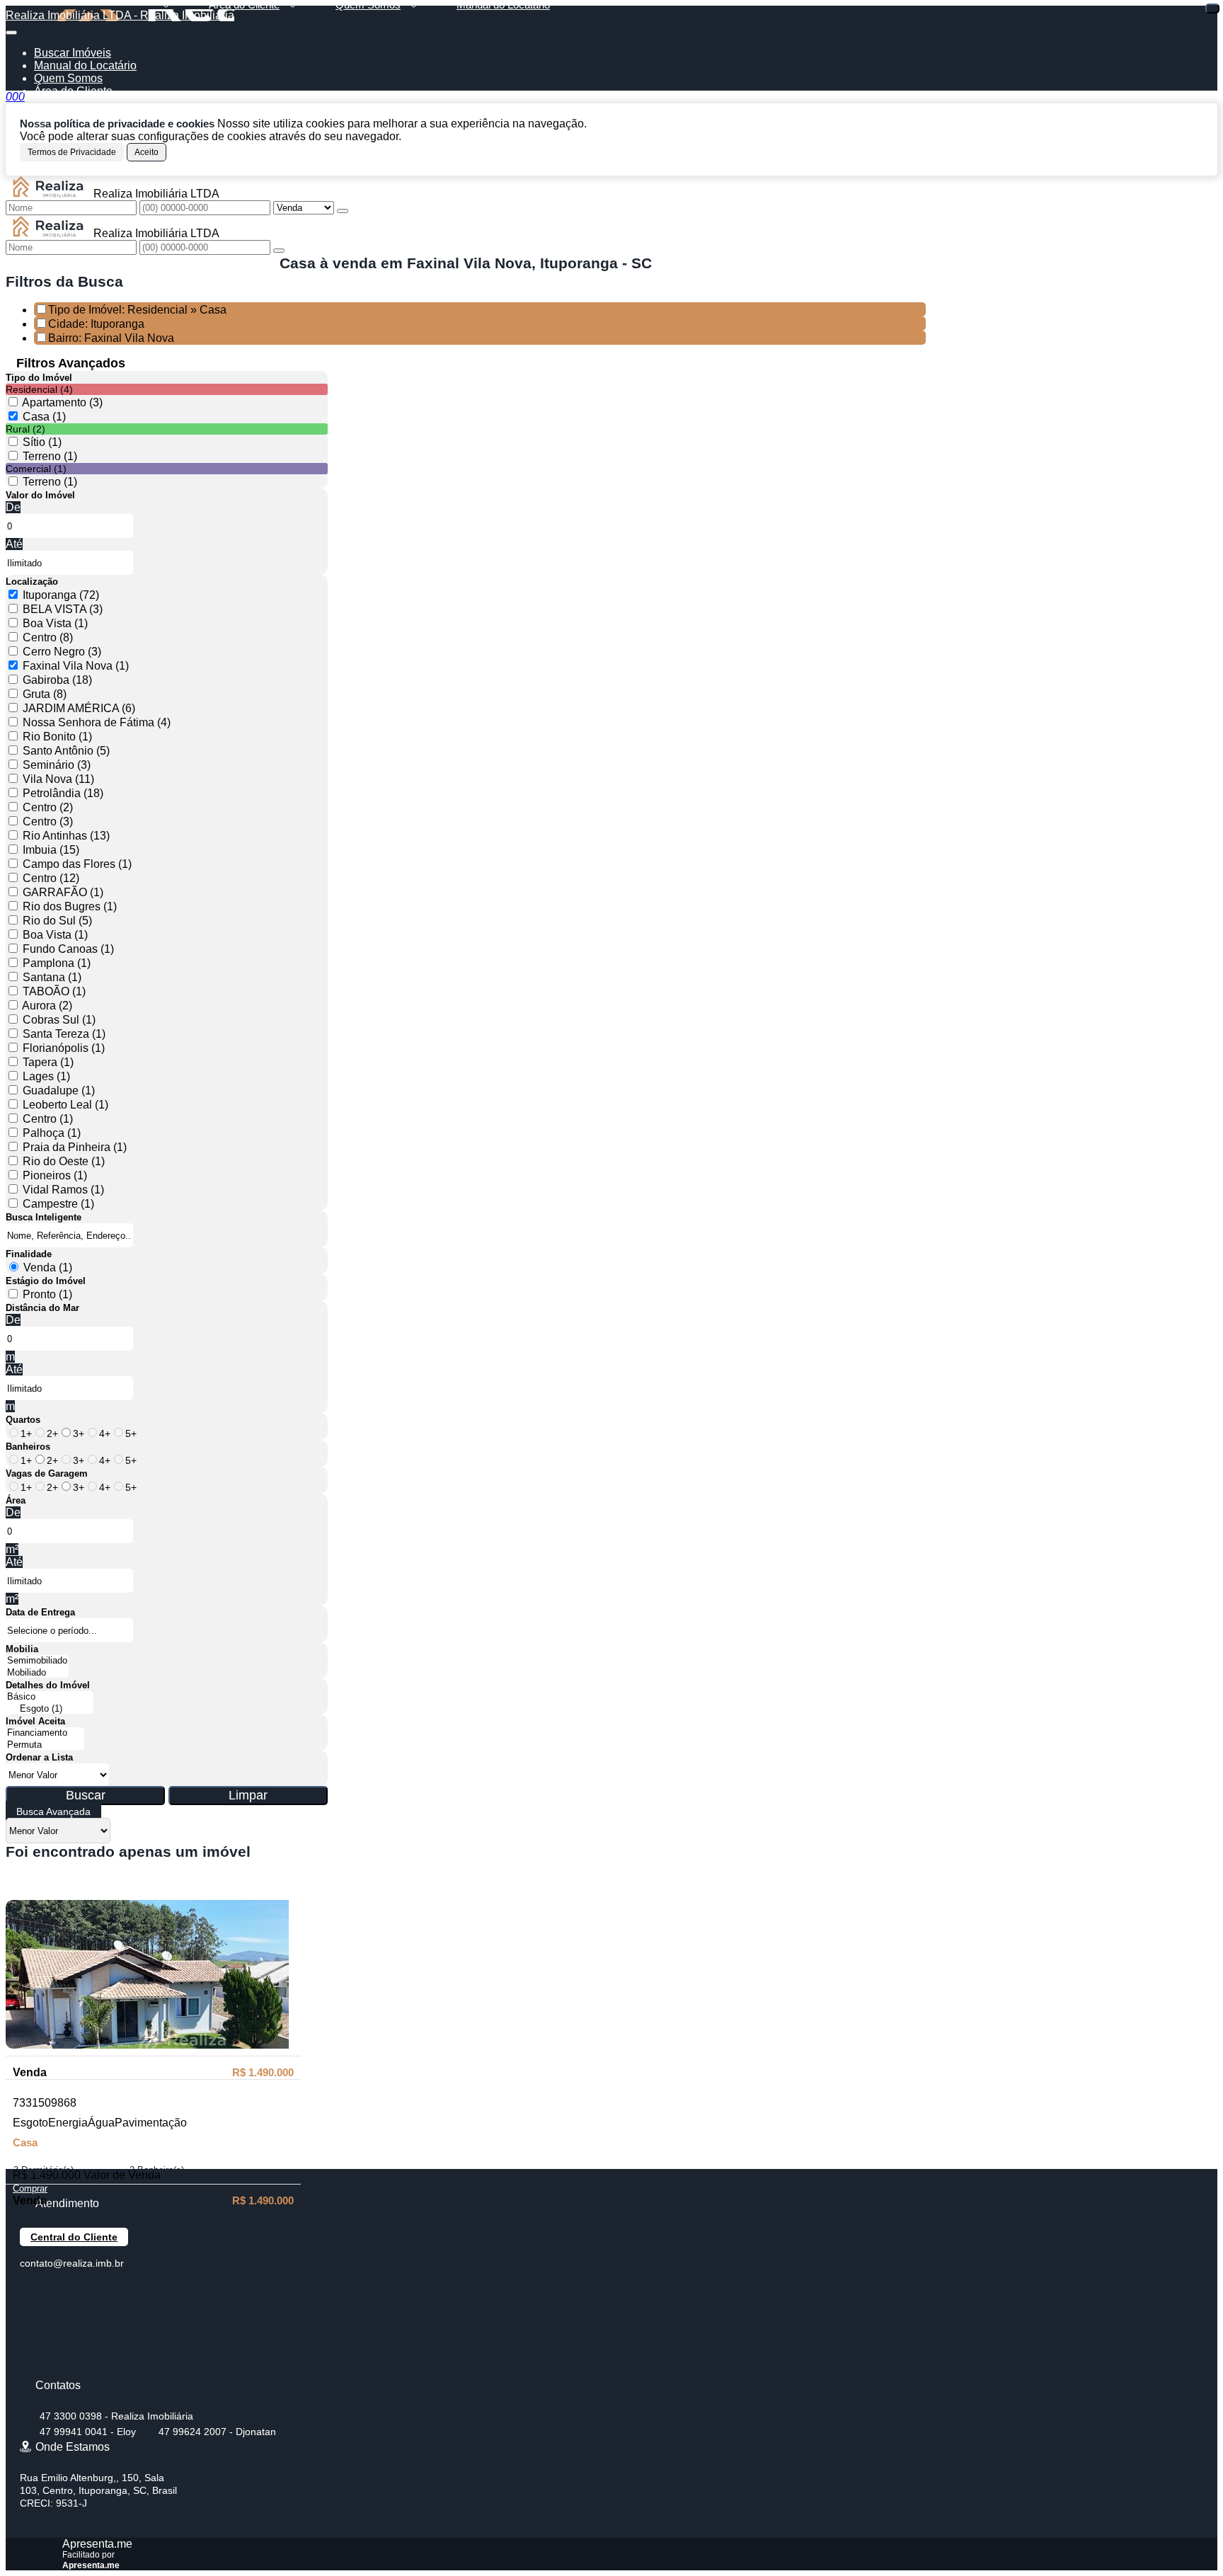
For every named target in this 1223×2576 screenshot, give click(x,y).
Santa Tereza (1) (64, 1034)
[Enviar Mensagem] (279, 251)
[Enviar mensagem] (343, 211)
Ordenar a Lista (39, 1757)
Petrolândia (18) (63, 793)
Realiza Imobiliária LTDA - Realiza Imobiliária (120, 15)
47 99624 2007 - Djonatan (217, 2432)
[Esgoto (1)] (50, 1709)
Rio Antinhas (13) (66, 836)
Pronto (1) (47, 1294)
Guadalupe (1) (59, 1090)
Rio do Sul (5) (57, 921)
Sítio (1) (42, 442)
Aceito (147, 152)
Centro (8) (48, 637)
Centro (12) (51, 878)
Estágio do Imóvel (46, 1281)
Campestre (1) (58, 1204)
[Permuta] (45, 1745)
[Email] (32, 2342)
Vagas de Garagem (47, 1473)
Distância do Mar (42, 1308)
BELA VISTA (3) (63, 609)
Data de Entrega (40, 1612)
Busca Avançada (53, 1811)
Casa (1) (44, 417)
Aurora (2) (47, 1006)
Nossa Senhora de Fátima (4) (97, 722)
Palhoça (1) (52, 1133)
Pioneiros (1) (55, 1175)
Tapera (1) (48, 1062)
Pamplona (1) (57, 963)
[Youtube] (32, 2317)
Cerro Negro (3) (62, 652)
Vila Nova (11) (58, 779)
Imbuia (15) (51, 850)
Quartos (23, 1420)
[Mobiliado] (37, 1673)
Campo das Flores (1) (77, 864)
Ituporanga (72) (61, 595)
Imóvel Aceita (35, 1721)
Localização (32, 582)
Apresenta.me (97, 2544)
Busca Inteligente (44, 1217)
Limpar (248, 1795)
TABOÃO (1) (54, 991)
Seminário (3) (57, 765)
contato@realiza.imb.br (72, 2263)
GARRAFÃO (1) (63, 892)
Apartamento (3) (62, 402)
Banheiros (28, 1447)
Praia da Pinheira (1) (75, 1147)
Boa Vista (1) (55, 623)
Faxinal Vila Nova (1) (76, 666)
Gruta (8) (45, 694)
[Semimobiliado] (37, 1661)
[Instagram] (32, 2367)
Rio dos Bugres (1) (70, 906)
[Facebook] (32, 2292)
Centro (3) (48, 822)
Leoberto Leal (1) (65, 1105)
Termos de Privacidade (72, 152)
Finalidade (29, 1254)
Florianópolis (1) (64, 1048)
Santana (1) (52, 977)
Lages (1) (46, 1076)
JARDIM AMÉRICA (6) (79, 708)
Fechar (1212, 8)
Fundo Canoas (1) (68, 949)
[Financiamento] (45, 1733)
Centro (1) (48, 1119)
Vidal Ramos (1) (63, 1190)
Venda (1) (48, 1267)
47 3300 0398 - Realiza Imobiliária (116, 2416)
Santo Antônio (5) (66, 751)
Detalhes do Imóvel (48, 1685)
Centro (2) (48, 807)
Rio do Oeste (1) (64, 1161)
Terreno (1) (50, 456)
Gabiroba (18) (57, 680)
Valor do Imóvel (40, 495)
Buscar (86, 1795)
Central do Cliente (74, 2237)
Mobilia (22, 1649)
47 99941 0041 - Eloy (88, 2432)
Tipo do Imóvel (39, 378)
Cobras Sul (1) (59, 1020)
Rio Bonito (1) (57, 737)
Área (16, 1500)
